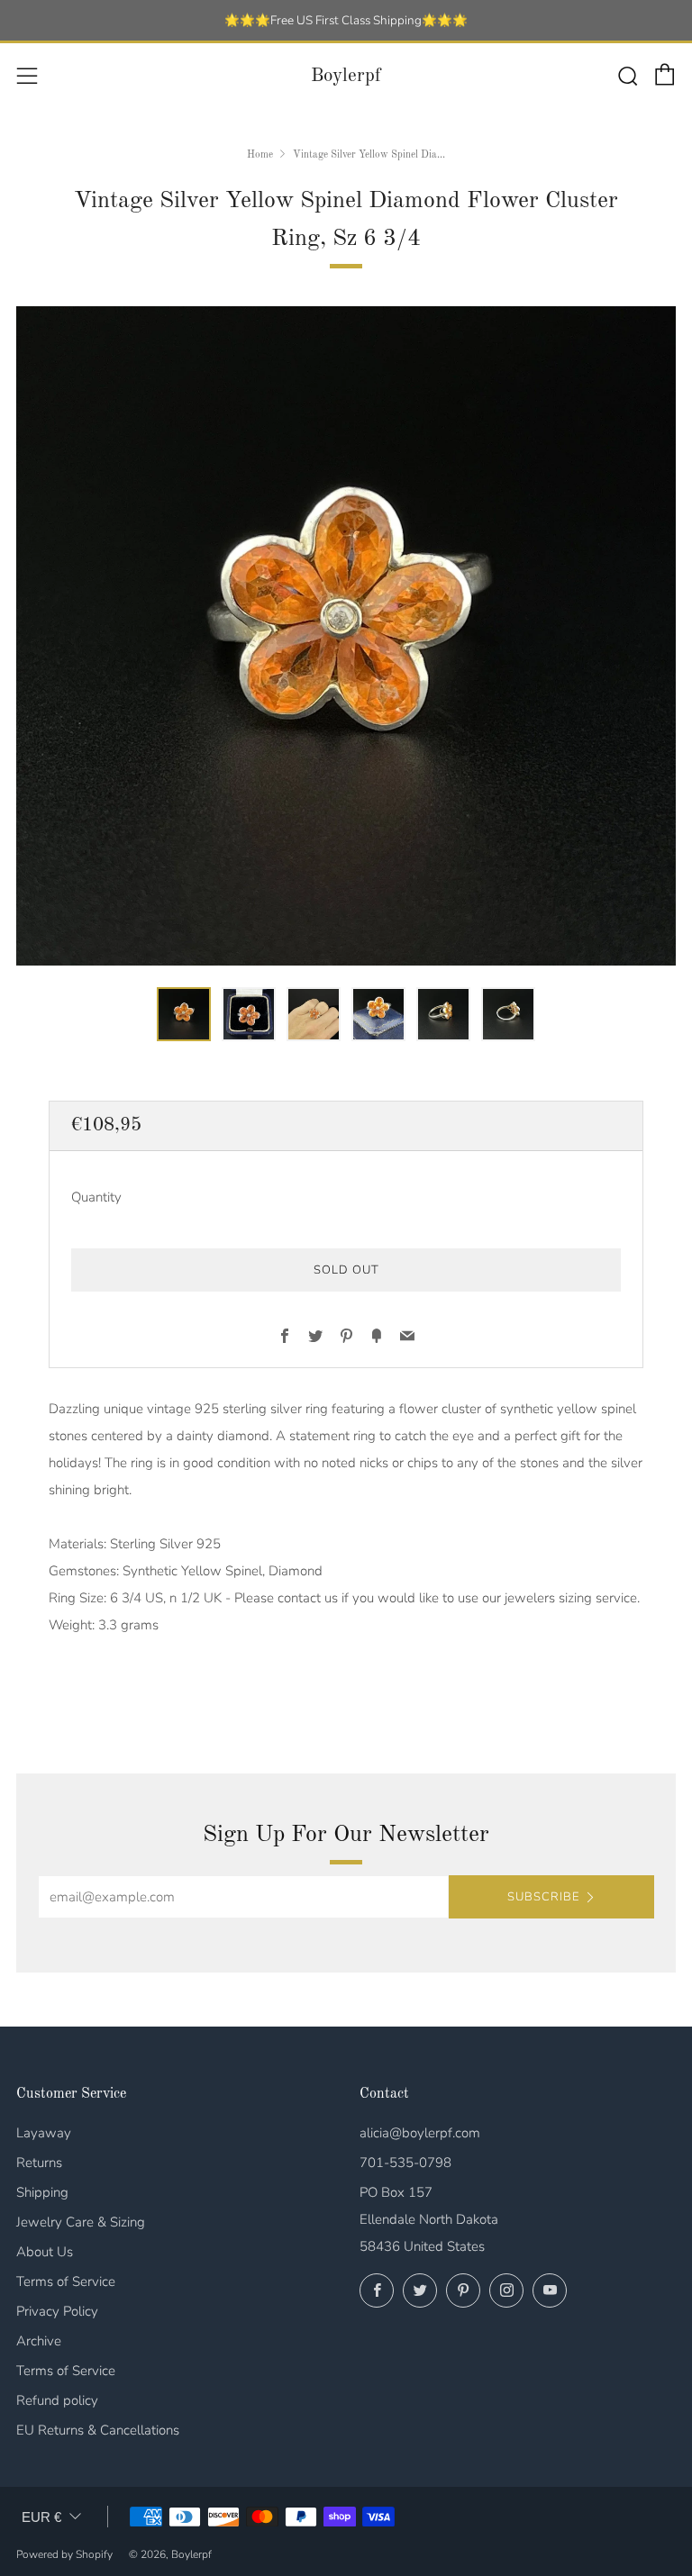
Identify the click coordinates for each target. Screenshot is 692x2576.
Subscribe (543, 1897)
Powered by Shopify (64, 2554)
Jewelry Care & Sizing (81, 2222)
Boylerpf (346, 76)
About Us (45, 2252)
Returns (39, 2163)
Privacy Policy (57, 2311)
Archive (39, 2341)
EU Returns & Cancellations (98, 2430)
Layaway (44, 2133)
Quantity (96, 1197)
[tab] (184, 1014)
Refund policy (57, 2400)
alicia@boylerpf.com (420, 2133)
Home (260, 155)
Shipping (42, 2192)
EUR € (41, 2517)
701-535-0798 (405, 2163)
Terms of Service (66, 2281)
